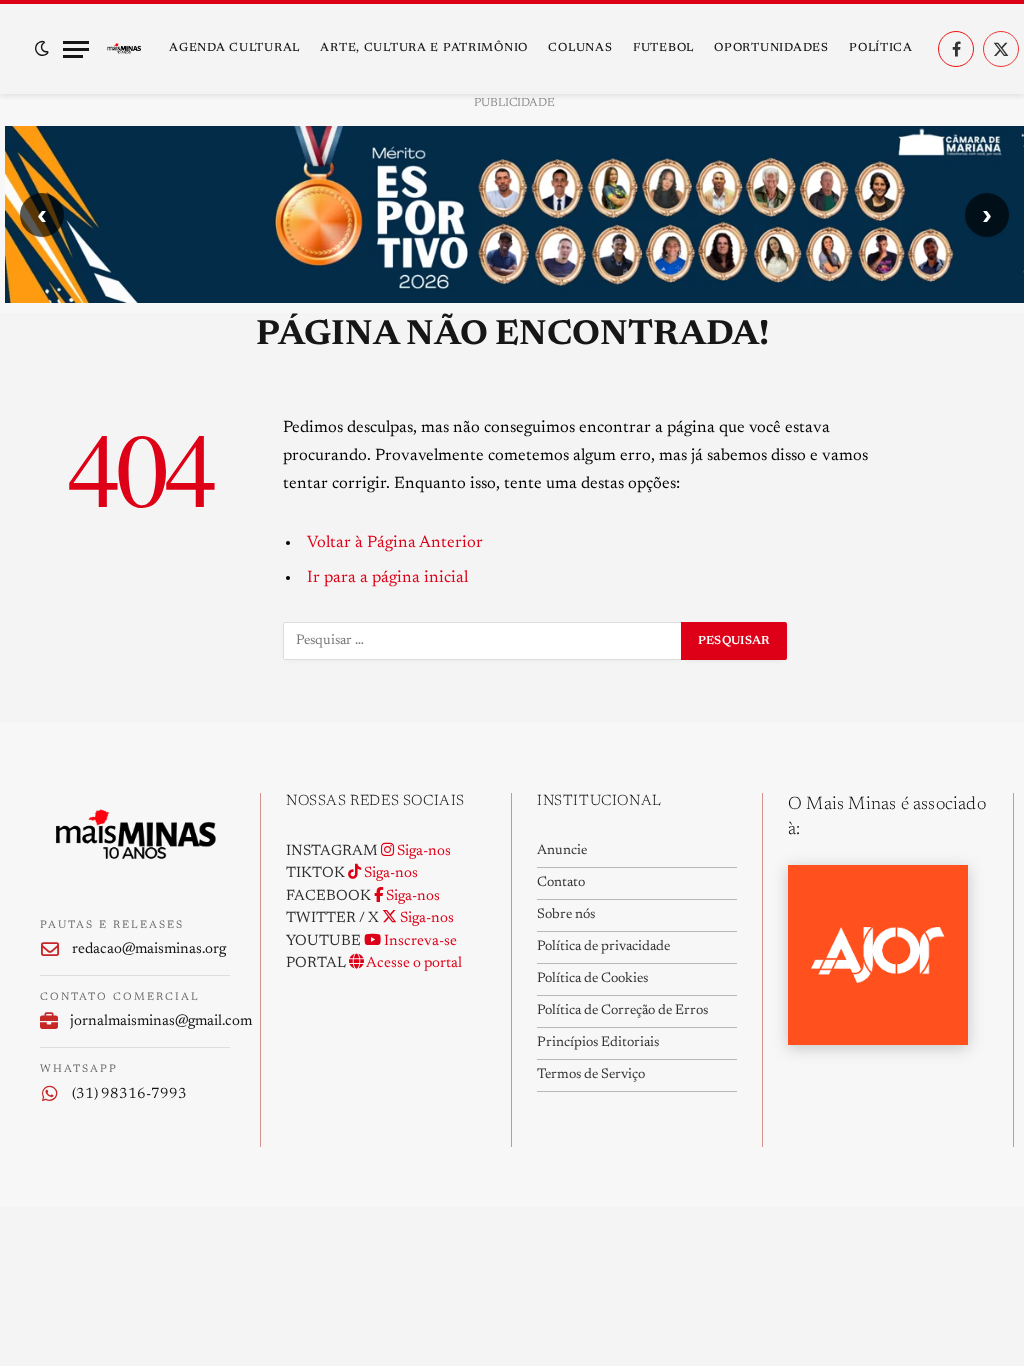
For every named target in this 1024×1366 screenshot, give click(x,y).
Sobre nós (566, 915)
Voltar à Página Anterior (395, 543)
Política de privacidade (603, 947)
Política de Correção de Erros (622, 1011)
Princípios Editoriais (598, 1043)
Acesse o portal (413, 963)
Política (881, 48)
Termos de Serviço (591, 1075)
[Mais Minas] (124, 49)
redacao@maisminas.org (149, 949)
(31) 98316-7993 (129, 1094)
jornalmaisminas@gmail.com (150, 1021)
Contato (561, 883)
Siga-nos (422, 851)
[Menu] (76, 49)
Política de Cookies (592, 979)
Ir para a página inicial (387, 578)
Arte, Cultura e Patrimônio (424, 48)
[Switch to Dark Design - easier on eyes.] (42, 49)
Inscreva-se (419, 941)
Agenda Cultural (234, 48)
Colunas (580, 48)
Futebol (663, 48)
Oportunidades (771, 48)
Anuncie (562, 851)
